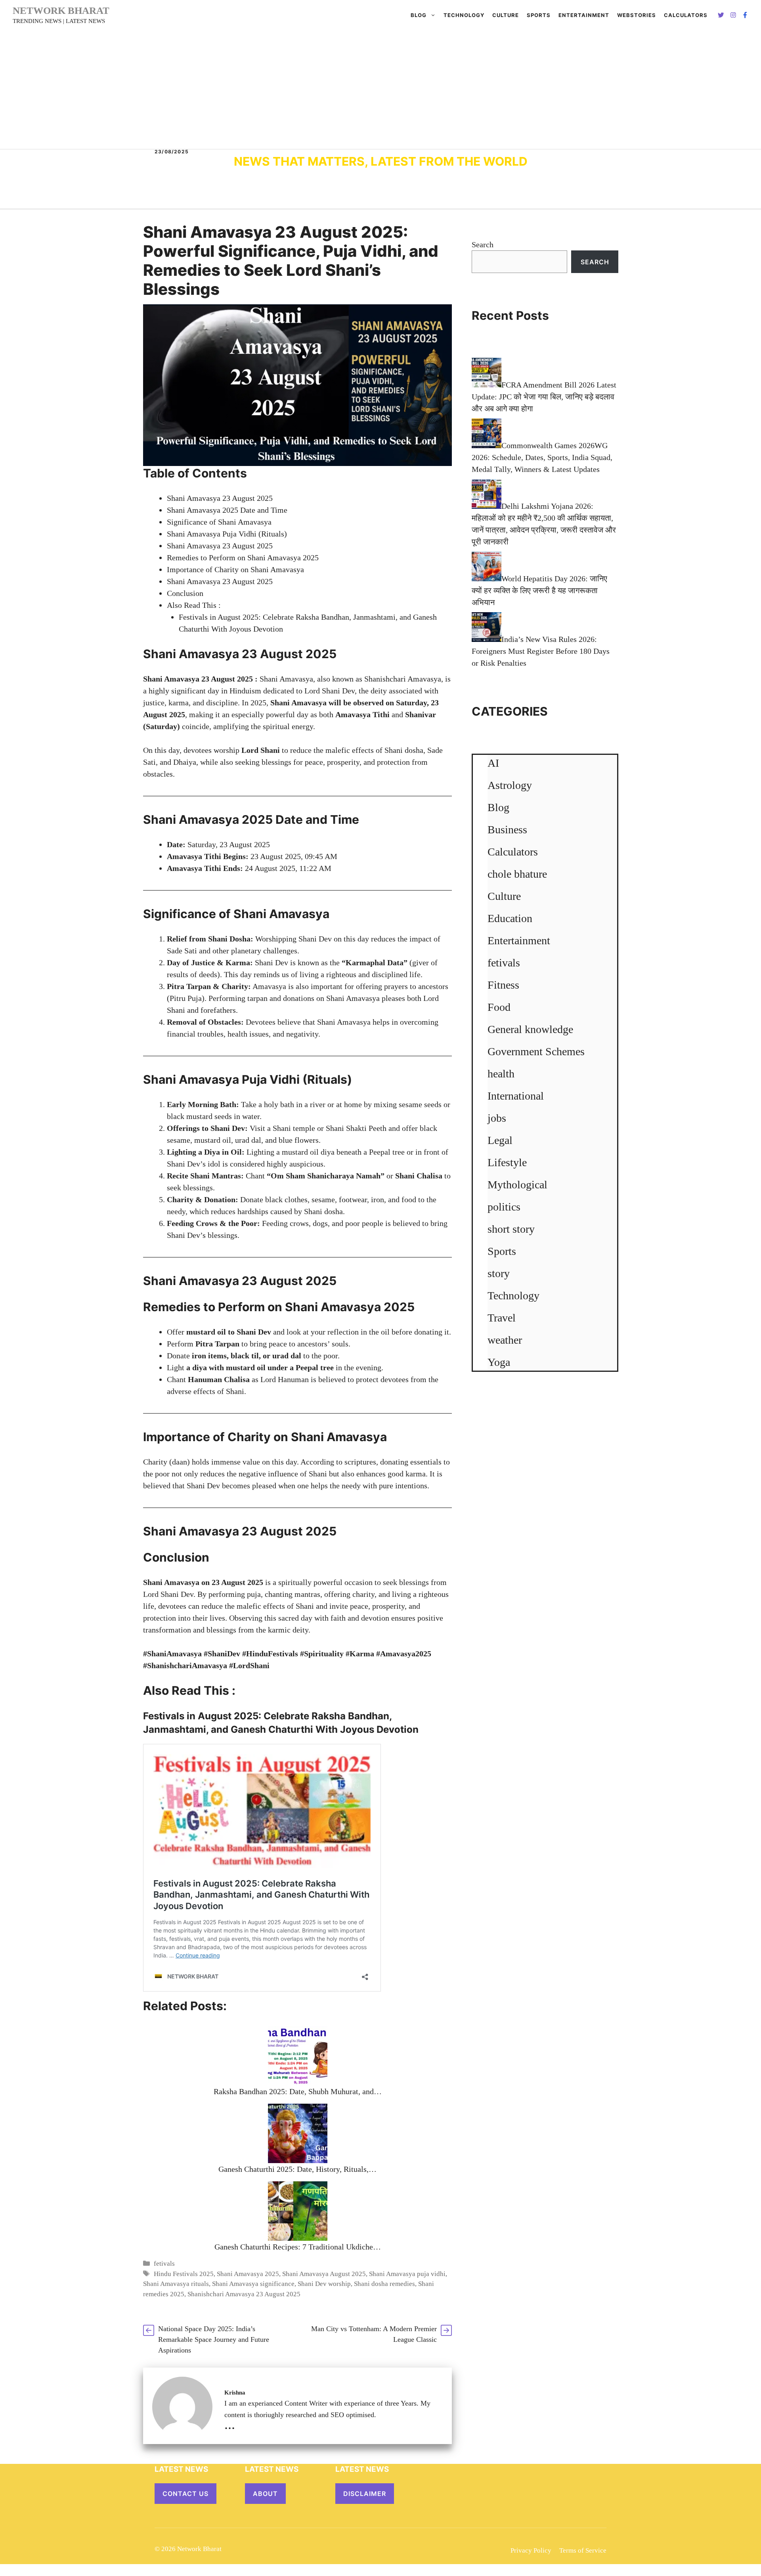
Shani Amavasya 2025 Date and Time (227, 510)
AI (493, 763)
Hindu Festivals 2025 (184, 2274)
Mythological (517, 1185)
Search (483, 244)
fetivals (164, 2264)
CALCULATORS (686, 15)
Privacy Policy (531, 2550)
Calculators (513, 852)
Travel (502, 1318)
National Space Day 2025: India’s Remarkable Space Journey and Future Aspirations (214, 2339)
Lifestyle (507, 1162)
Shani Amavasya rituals (176, 2284)
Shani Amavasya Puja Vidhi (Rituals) (227, 534)
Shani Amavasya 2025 (248, 2274)
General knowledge (530, 1029)
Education (510, 918)
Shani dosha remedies (384, 2284)
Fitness (503, 985)
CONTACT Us (185, 2494)
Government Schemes (536, 1051)
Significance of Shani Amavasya (219, 522)
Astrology (510, 785)
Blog (419, 15)
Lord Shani (261, 750)
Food (499, 1007)
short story (511, 1229)
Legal (500, 1140)
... (230, 2424)
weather (505, 1340)
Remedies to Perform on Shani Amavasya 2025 (243, 558)
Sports (539, 15)
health (501, 1074)
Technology (464, 15)
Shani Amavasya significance (253, 2284)
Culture (506, 15)
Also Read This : (194, 605)
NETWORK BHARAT (61, 11)
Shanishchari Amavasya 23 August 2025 (244, 2294)
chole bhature (517, 874)
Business (507, 830)
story (499, 1273)
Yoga (499, 1362)
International (516, 1096)
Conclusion (185, 593)
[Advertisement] (380, 90)
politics (504, 1207)
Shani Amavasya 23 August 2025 (220, 498)
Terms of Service (583, 2550)
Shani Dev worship (324, 2284)
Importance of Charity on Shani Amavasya (235, 569)
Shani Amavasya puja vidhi (407, 2274)
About (265, 2494)
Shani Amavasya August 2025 (324, 2274)
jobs (497, 1118)
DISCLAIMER (365, 2494)
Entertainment (584, 15)
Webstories (637, 15)
